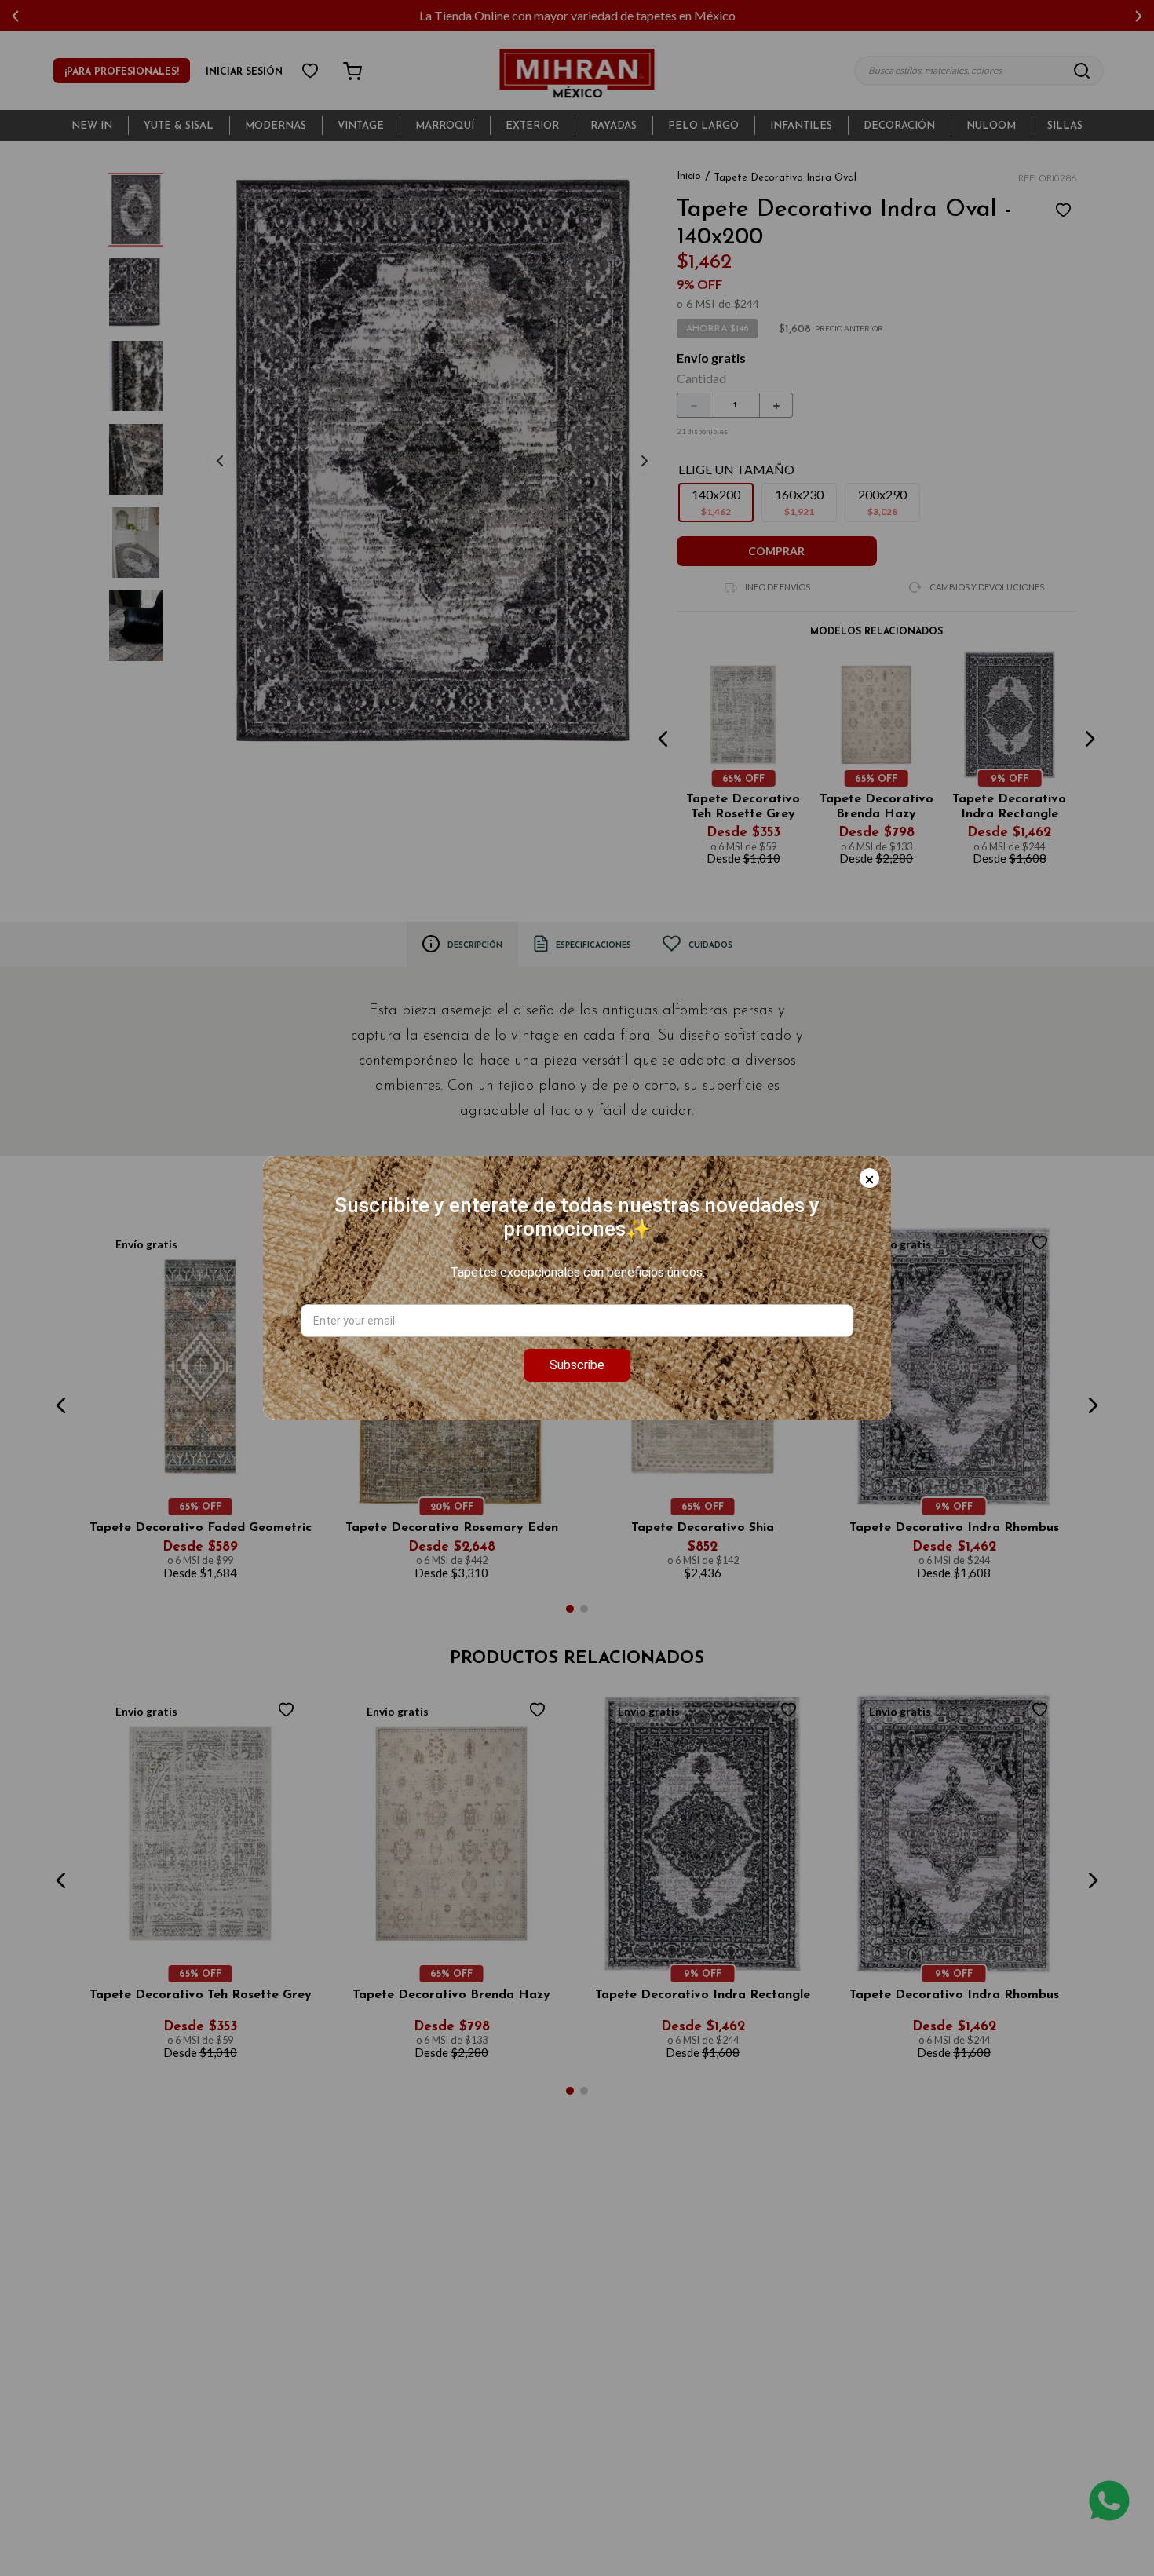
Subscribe (577, 1365)
